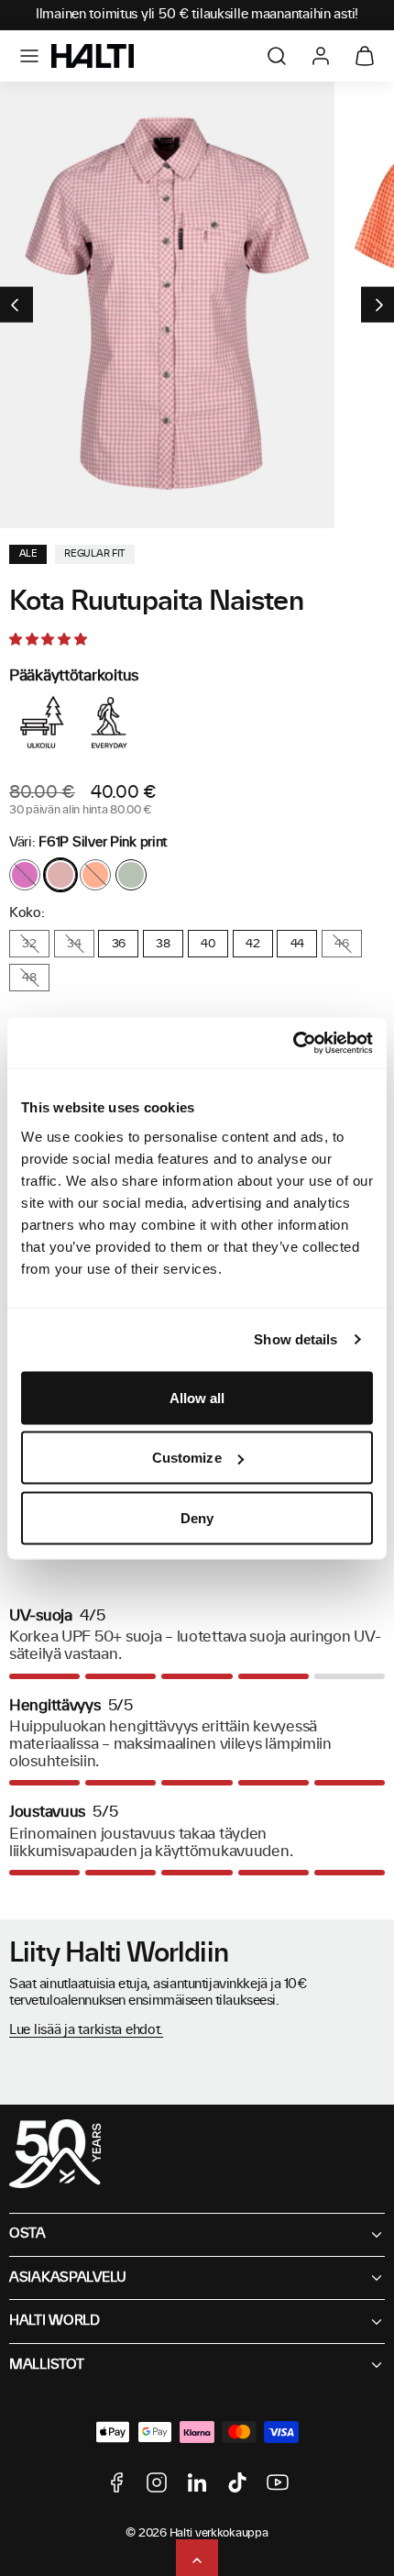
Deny (197, 1517)
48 (29, 978)
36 (119, 944)
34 (74, 944)
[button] (29, 56)
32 (29, 944)
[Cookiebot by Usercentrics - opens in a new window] (293, 1043)
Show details (295, 1339)
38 (163, 944)
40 (208, 944)
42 (252, 944)
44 (297, 944)
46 (341, 944)
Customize (187, 1458)
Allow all (197, 1397)
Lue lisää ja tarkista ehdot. (86, 2030)
